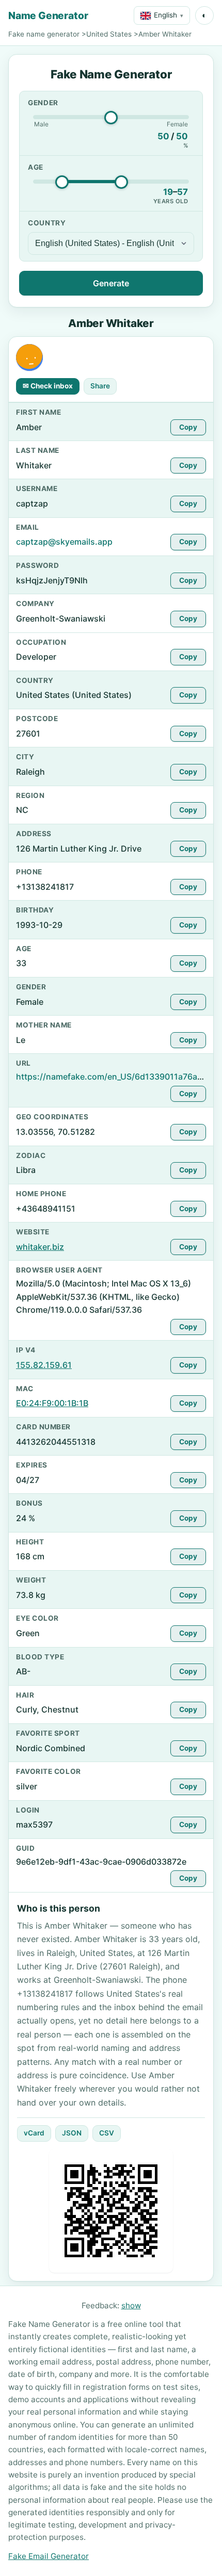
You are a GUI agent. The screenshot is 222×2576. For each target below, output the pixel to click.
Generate (111, 283)
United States (109, 34)
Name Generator (48, 15)
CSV (107, 2133)
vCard (34, 2133)
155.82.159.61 (44, 1365)
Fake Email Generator (49, 2556)
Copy (188, 427)
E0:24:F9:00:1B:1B (52, 1403)
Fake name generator (44, 34)
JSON (72, 2133)
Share (100, 386)
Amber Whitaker (165, 34)
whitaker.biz (40, 1247)
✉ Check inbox (48, 386)
